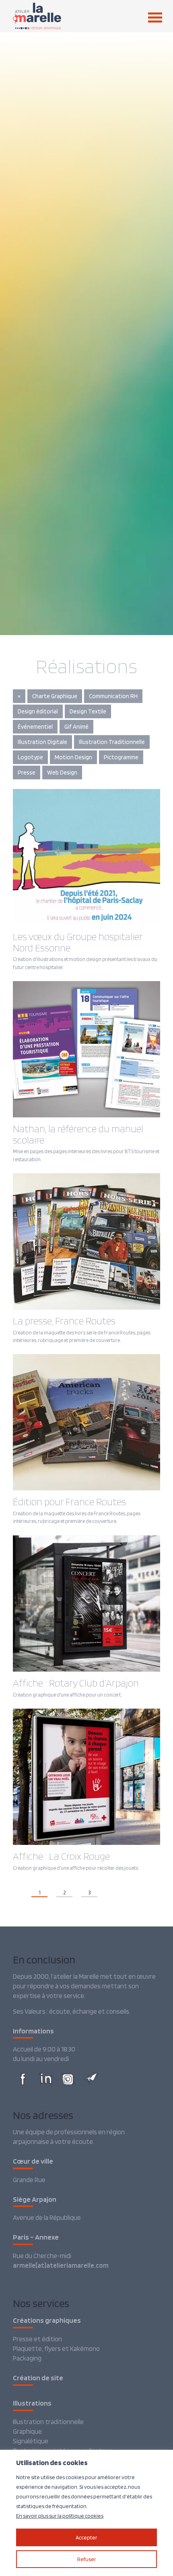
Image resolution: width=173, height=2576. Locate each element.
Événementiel (35, 727)
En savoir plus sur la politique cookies (60, 2516)
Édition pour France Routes (69, 1502)
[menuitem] (149, 17)
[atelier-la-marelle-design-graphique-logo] (72, 16)
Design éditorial (38, 711)
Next (106, 1892)
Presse (27, 773)
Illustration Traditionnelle (112, 742)
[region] (86, 2513)
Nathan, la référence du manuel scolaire (78, 1134)
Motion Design (73, 757)
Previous (18, 1892)
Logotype (30, 757)
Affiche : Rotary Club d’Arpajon (76, 1683)
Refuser (87, 2559)
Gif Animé (76, 727)
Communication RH (113, 696)
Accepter (86, 2537)
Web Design (62, 773)
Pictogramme (121, 757)
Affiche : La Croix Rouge (61, 1856)
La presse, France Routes (64, 1321)
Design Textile (88, 711)
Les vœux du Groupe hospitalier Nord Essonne (78, 942)
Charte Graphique (55, 696)
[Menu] (151, 17)
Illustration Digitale (42, 742)
